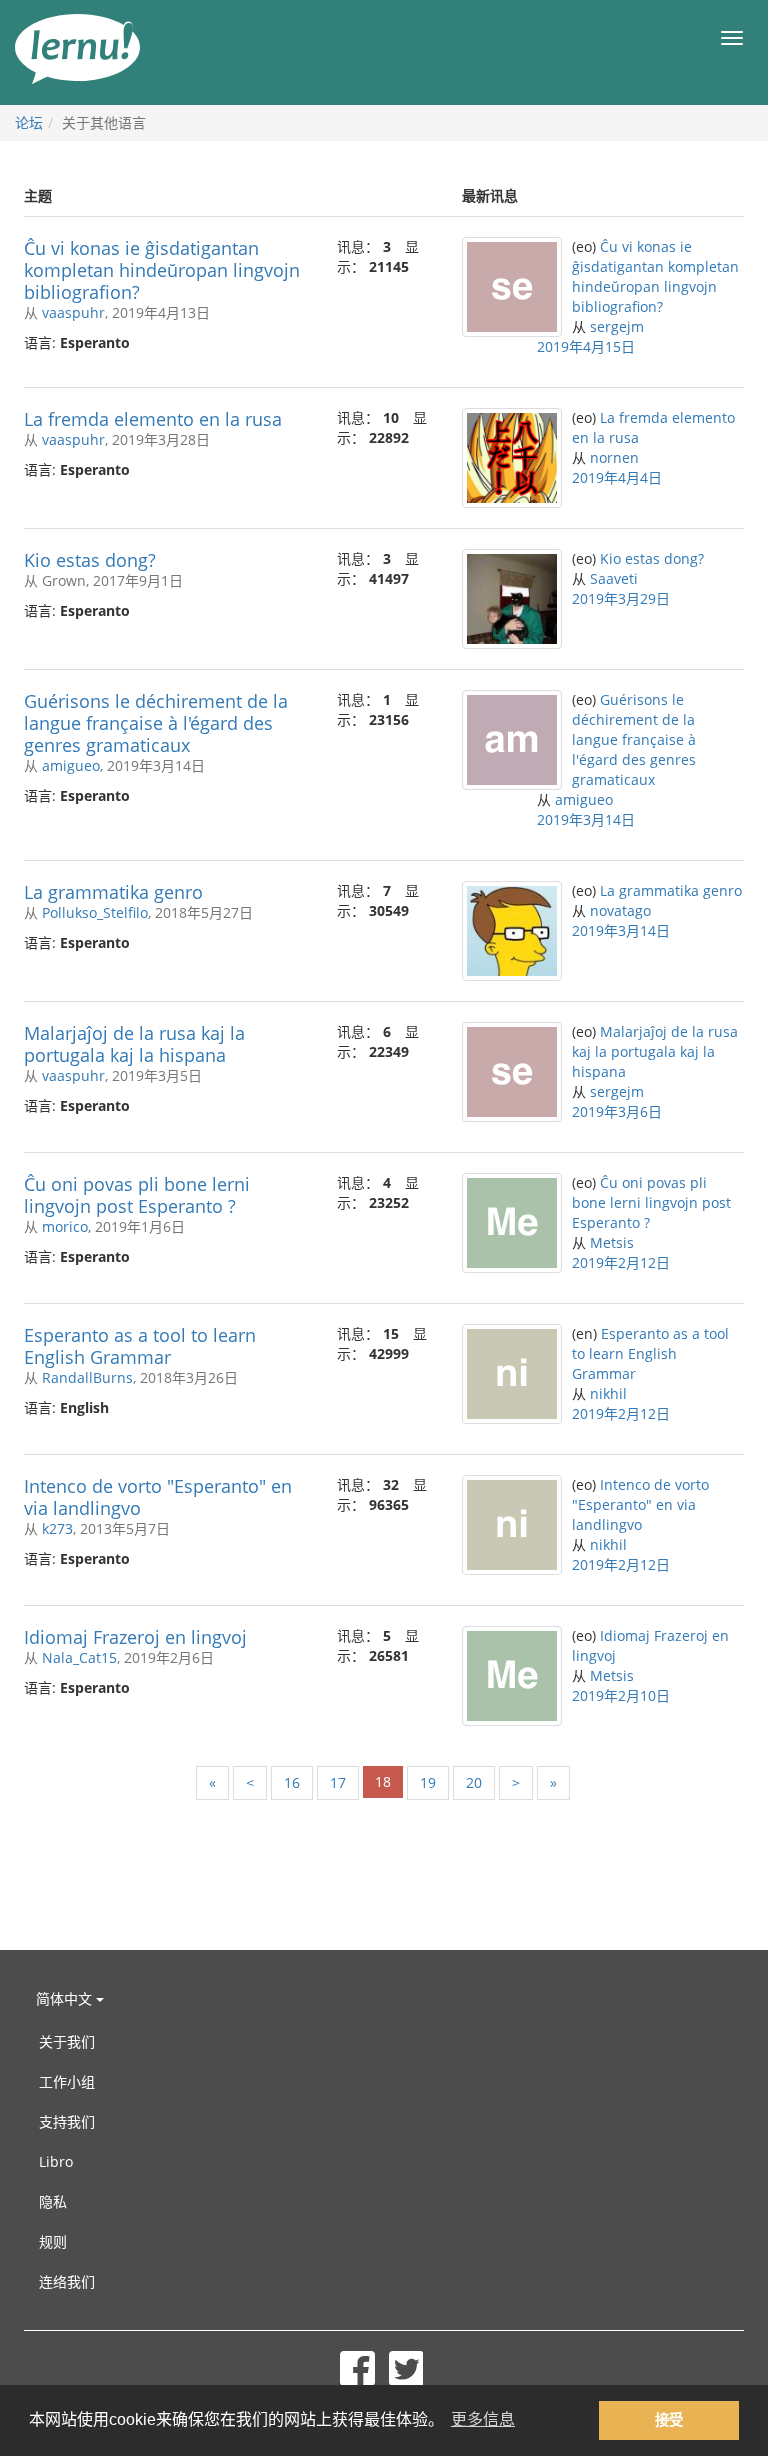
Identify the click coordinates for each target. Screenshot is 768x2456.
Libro (56, 2161)
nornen (614, 457)
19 (428, 1782)
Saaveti (614, 578)
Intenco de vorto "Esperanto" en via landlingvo (158, 1497)
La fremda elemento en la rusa (153, 419)
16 (292, 1782)
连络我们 (67, 2281)
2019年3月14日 (586, 819)
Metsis (612, 1242)
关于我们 (67, 2041)
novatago (620, 910)
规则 (53, 2241)
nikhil (608, 1393)
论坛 (29, 122)
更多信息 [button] (483, 2419)
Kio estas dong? (90, 560)
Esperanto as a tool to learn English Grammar (140, 1346)
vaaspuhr (73, 312)
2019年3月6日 (617, 1111)
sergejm (617, 326)
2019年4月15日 (586, 346)
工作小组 (67, 2081)
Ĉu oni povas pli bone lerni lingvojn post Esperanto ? (137, 1195)
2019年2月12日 (621, 1262)
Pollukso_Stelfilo (95, 912)
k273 (57, 1528)
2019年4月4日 (617, 477)
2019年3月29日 (621, 598)
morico (65, 1226)
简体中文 (66, 1998)
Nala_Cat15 (79, 1657)
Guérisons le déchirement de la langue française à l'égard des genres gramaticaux (156, 723)
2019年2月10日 (621, 1695)
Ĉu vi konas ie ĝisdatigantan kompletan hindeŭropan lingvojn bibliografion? (162, 270)
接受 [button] (669, 2420)
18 (383, 1781)
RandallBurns (87, 1377)
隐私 (53, 2201)
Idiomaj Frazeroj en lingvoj (135, 1637)
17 (338, 1782)
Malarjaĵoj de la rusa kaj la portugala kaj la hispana (134, 1044)
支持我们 (67, 2121)
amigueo (71, 765)
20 (474, 1782)
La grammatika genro (113, 892)
